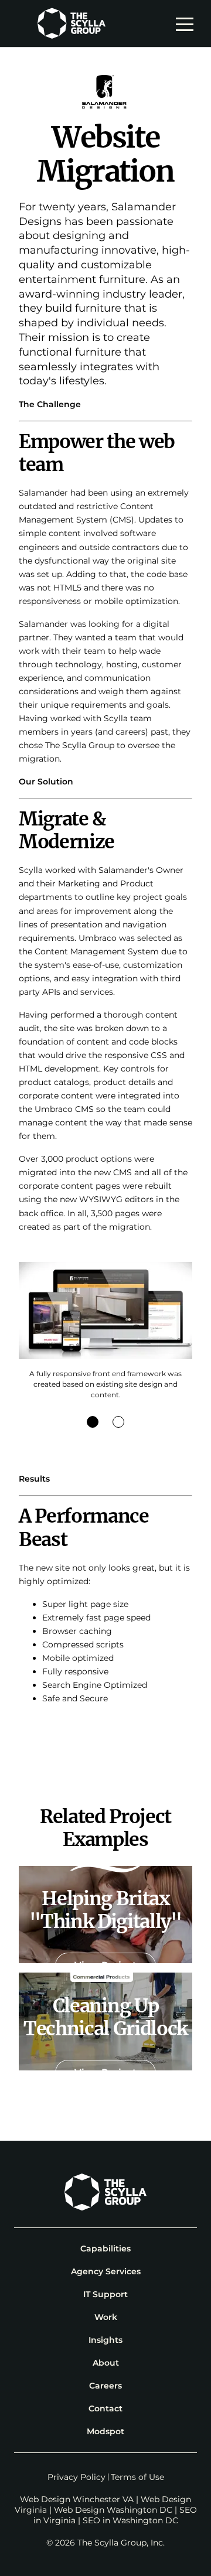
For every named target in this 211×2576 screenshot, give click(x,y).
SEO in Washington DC (130, 2520)
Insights (105, 2340)
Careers (105, 2386)
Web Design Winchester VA (77, 2499)
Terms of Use (137, 2477)
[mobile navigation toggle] (188, 23)
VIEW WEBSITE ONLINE (105, 1737)
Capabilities (105, 2249)
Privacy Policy (76, 2477)
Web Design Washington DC (113, 2510)
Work (106, 2317)
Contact (105, 2408)
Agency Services (106, 2271)
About (106, 2363)
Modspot (105, 2431)
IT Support (105, 2294)
